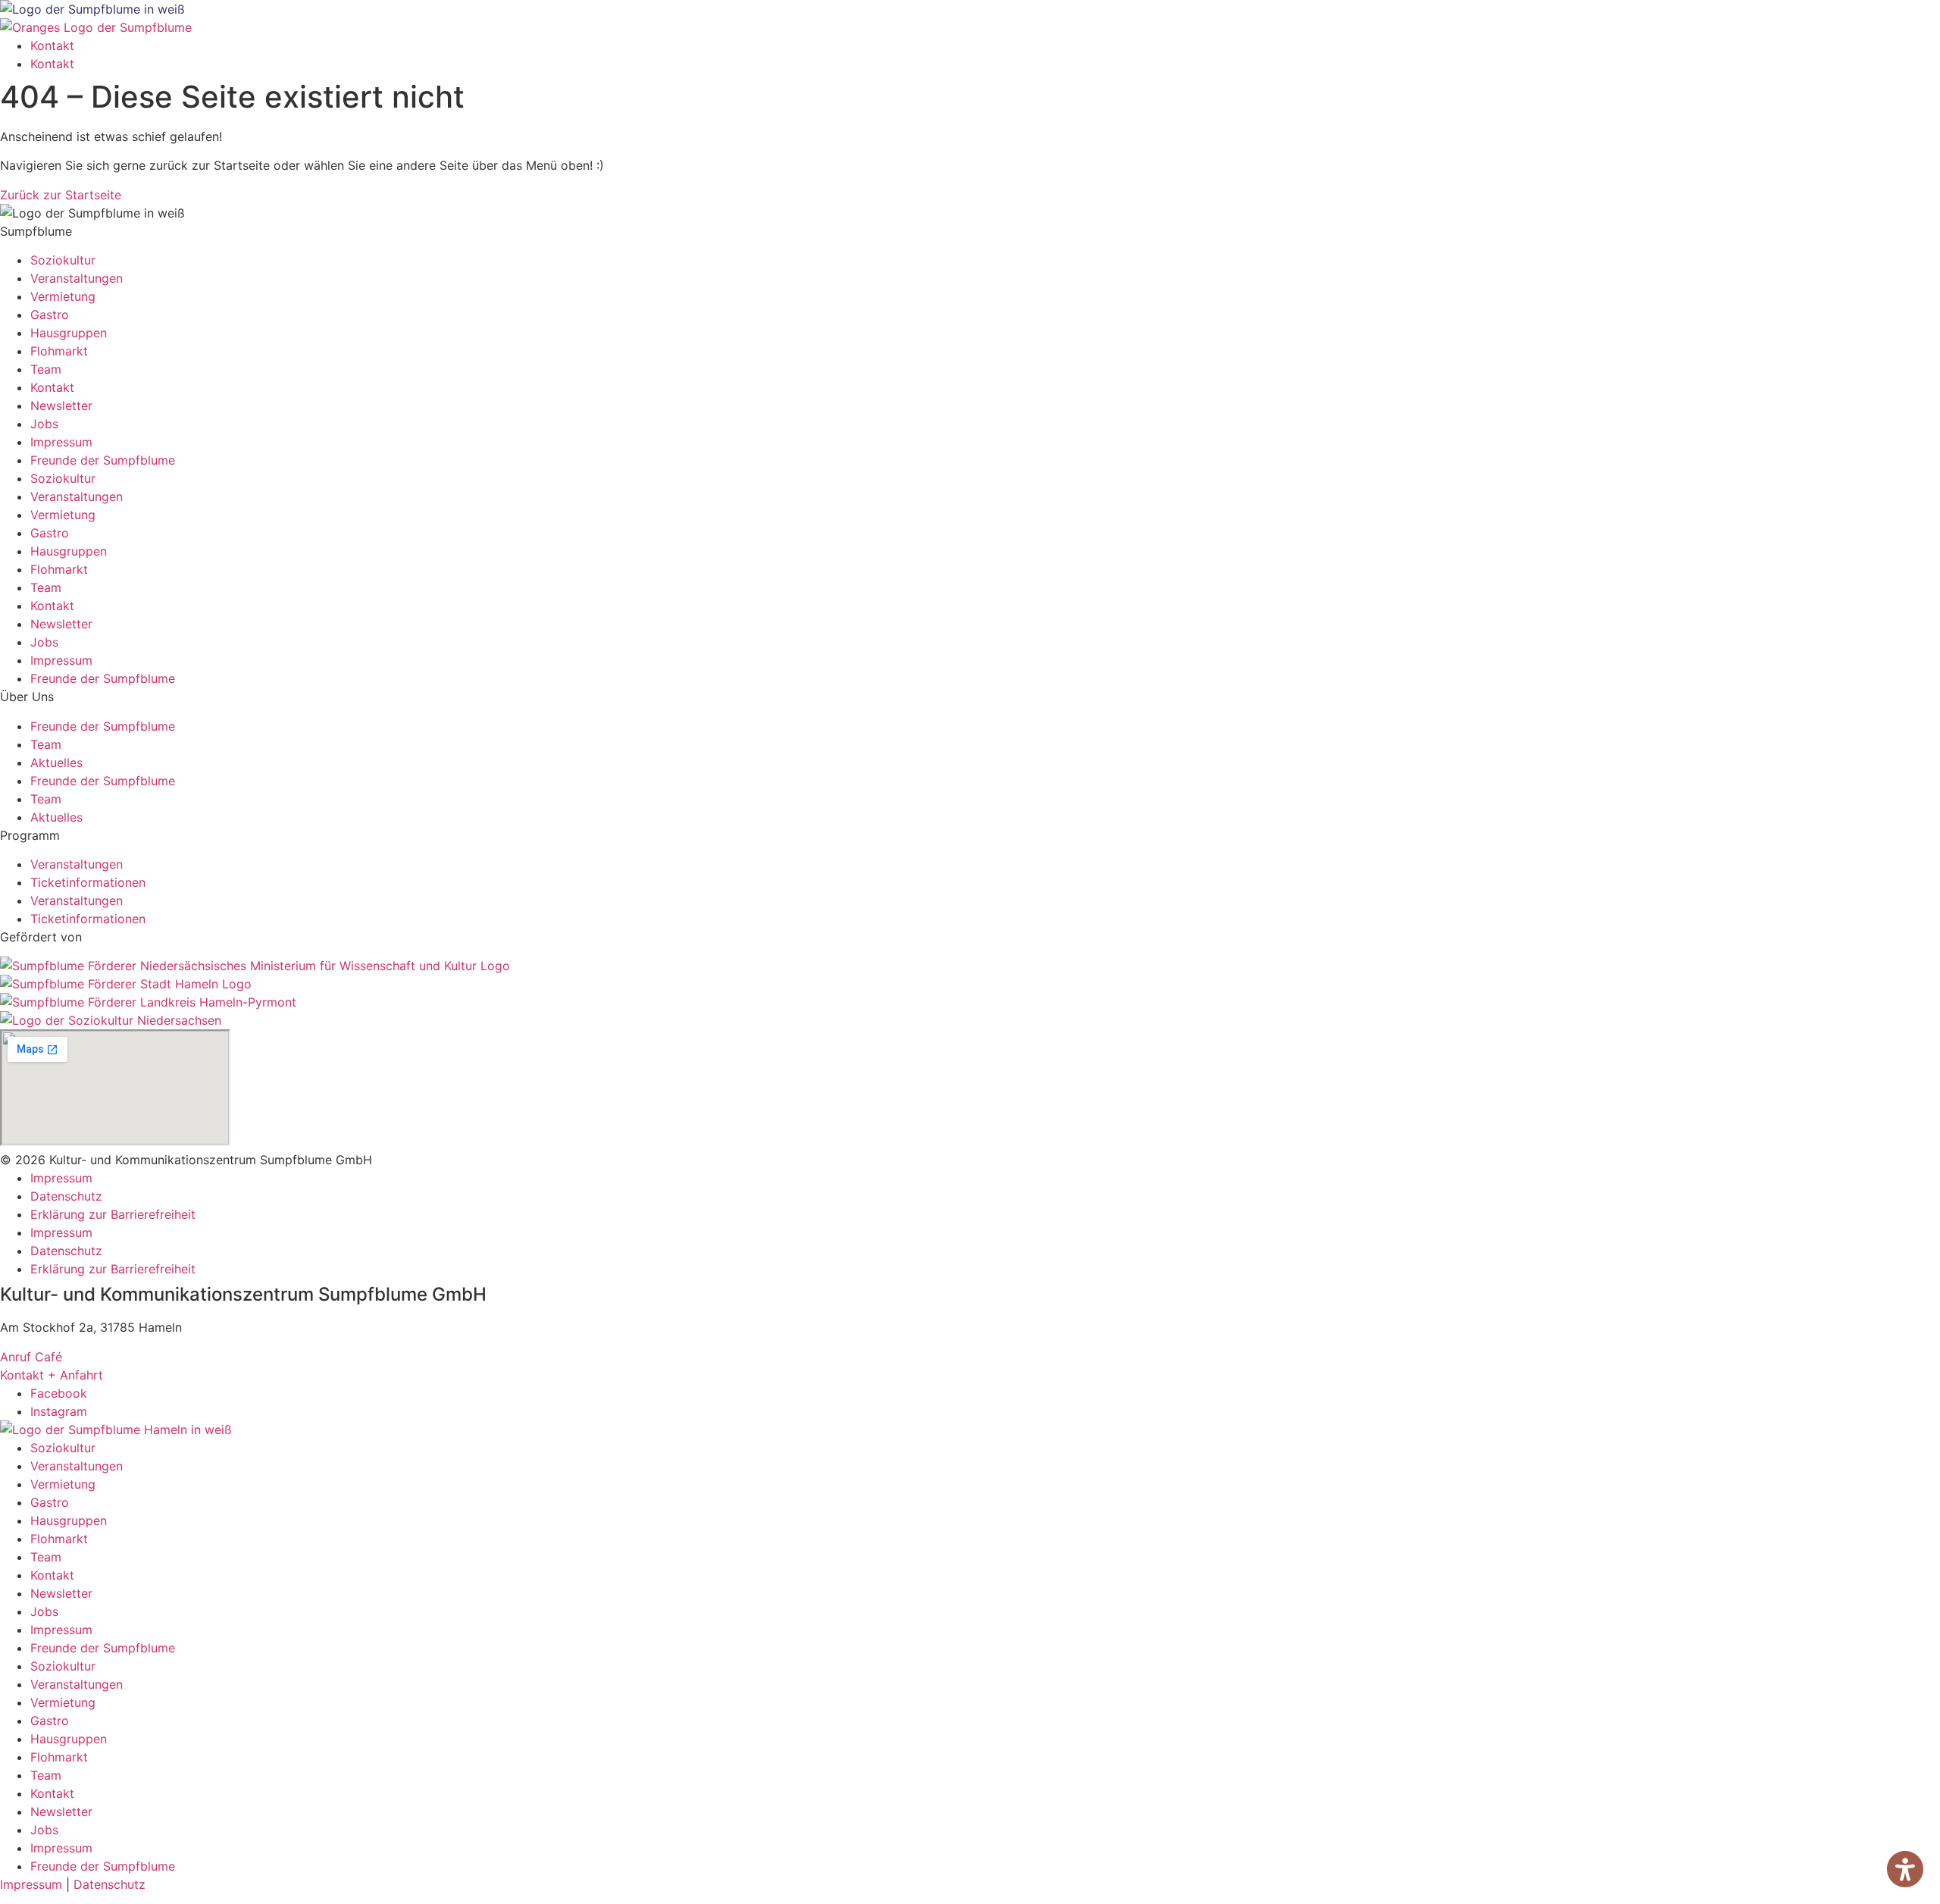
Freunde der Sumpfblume (103, 460)
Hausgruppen (69, 333)
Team (46, 369)
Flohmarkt (59, 351)
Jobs (44, 424)
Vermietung (63, 296)
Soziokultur (63, 260)
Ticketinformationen (88, 882)
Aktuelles (56, 763)
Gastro (50, 315)
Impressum (61, 442)
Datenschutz (66, 1196)
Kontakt (52, 45)
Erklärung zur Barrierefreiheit (113, 1214)
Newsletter (61, 406)
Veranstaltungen (77, 278)
